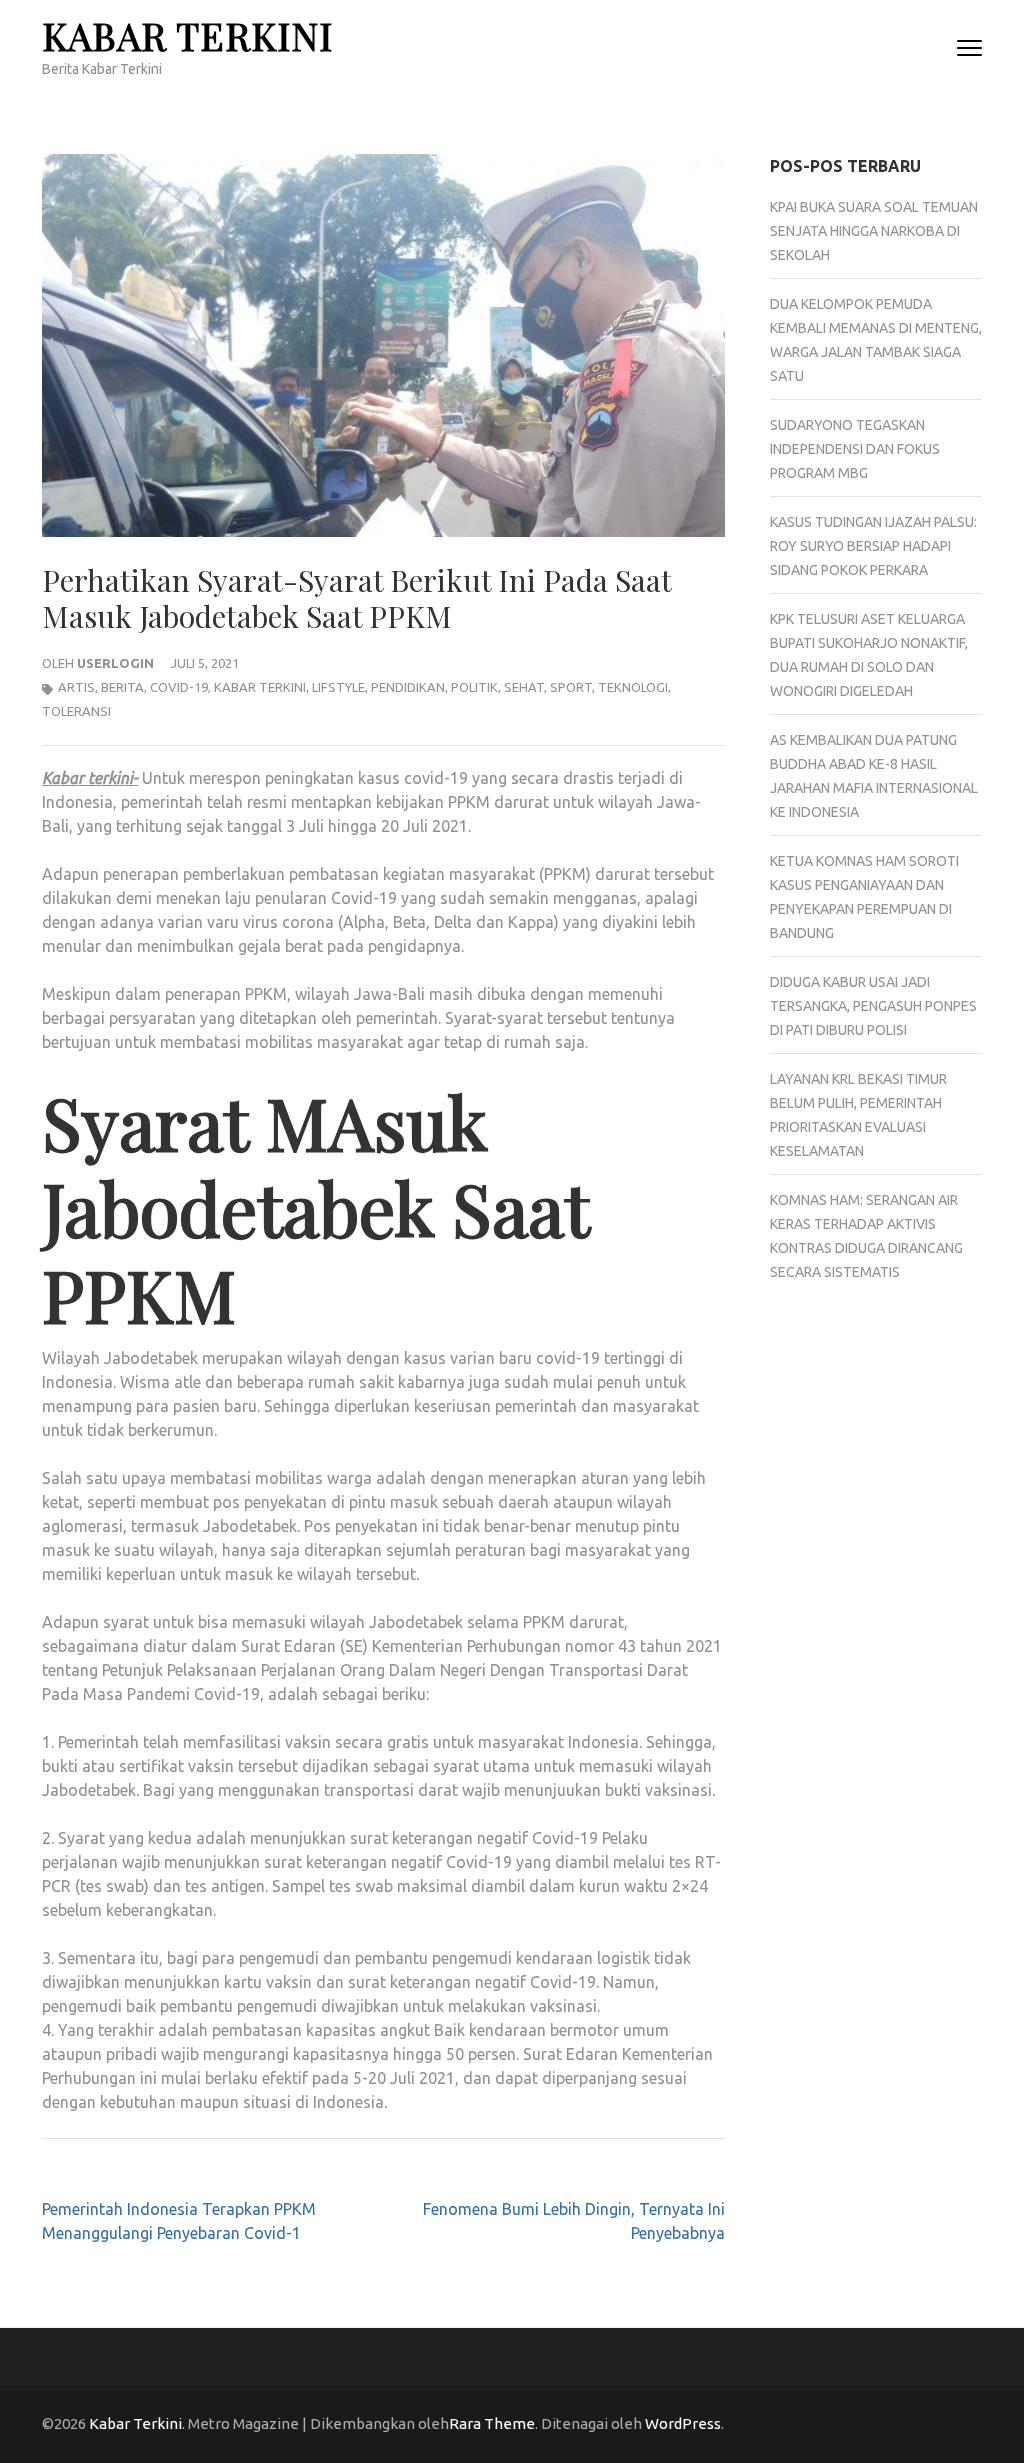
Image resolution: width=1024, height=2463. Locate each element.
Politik (474, 687)
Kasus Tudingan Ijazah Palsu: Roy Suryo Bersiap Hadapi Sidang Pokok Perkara (873, 546)
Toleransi (76, 711)
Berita (122, 687)
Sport (571, 687)
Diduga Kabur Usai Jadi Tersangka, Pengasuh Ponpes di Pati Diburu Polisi (873, 1006)
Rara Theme (492, 2423)
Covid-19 (179, 687)
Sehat (524, 687)
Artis (76, 687)
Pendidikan (408, 687)
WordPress (683, 2423)
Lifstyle (338, 687)
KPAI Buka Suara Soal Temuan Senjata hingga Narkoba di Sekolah (874, 231)
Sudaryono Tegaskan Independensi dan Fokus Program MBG (855, 449)
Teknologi (633, 687)
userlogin (115, 663)
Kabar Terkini (187, 35)
